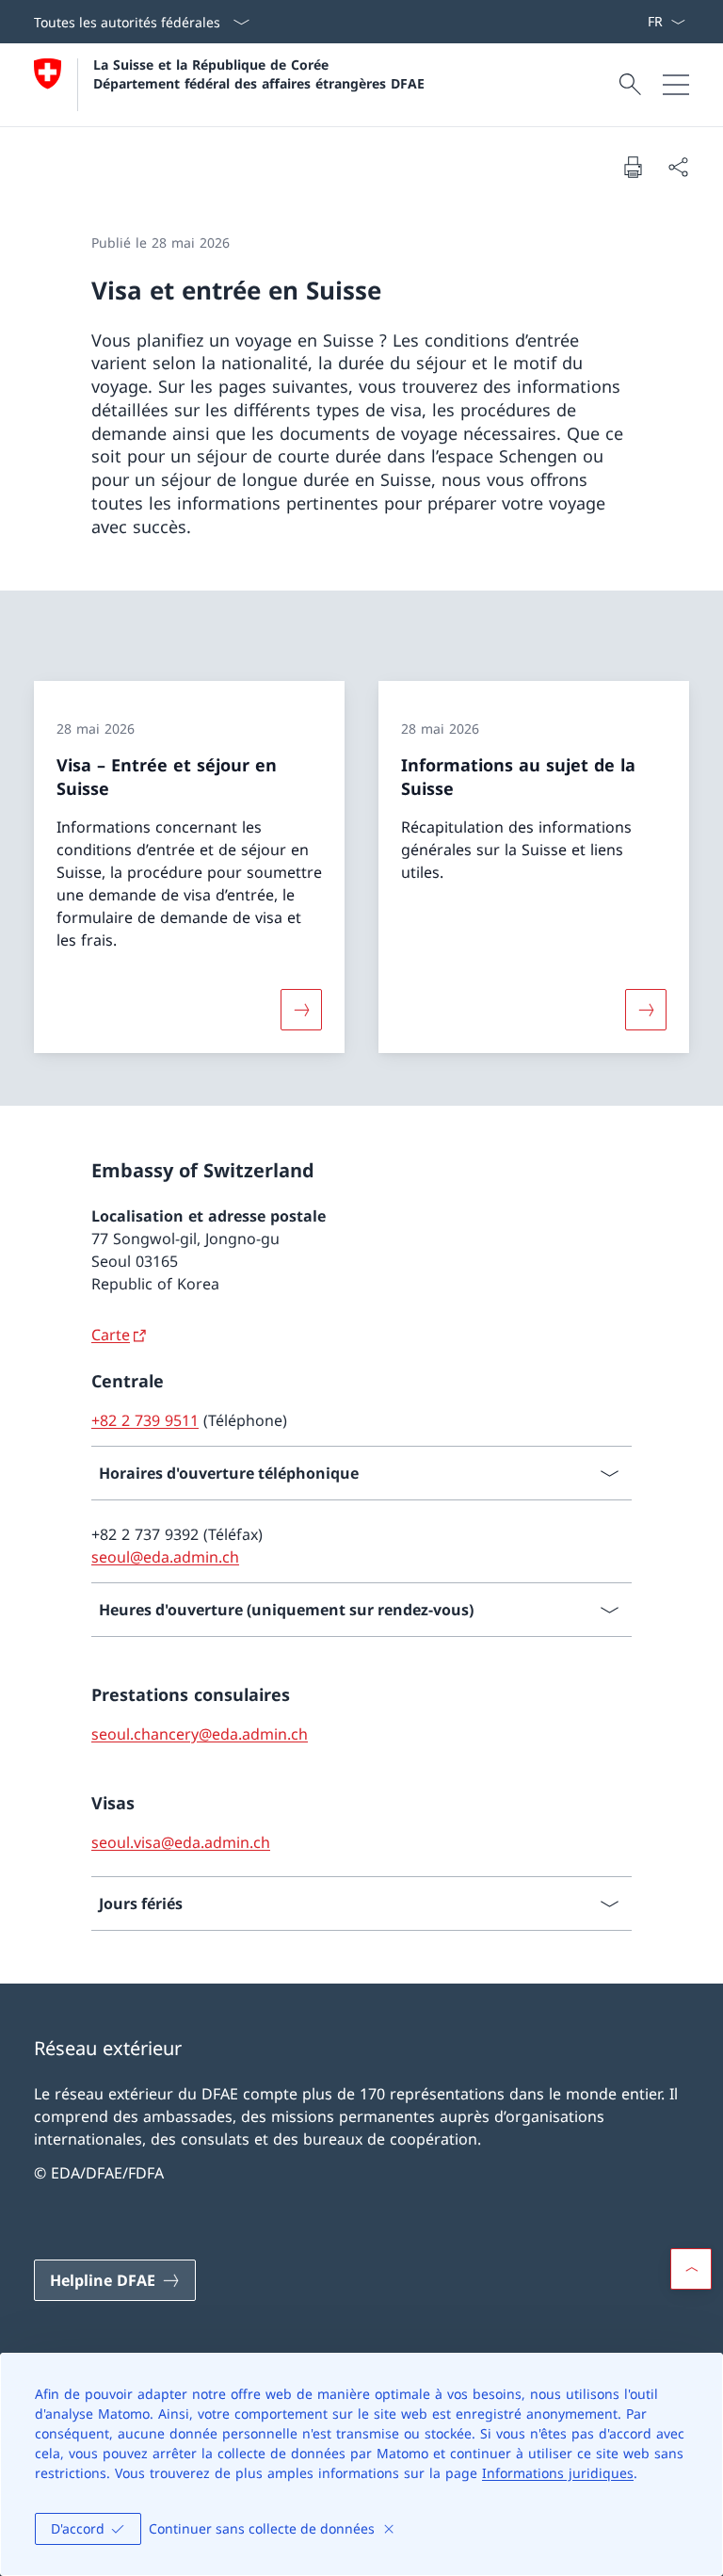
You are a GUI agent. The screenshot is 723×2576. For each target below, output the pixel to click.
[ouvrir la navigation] (676, 85)
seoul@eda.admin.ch (165, 1557)
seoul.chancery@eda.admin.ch (200, 1734)
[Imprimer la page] (633, 167)
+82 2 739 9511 (145, 1420)
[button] (691, 2269)
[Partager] (678, 167)
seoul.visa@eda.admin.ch (181, 1842)
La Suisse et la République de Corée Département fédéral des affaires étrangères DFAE (259, 73)
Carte (111, 1335)
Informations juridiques (558, 2473)
